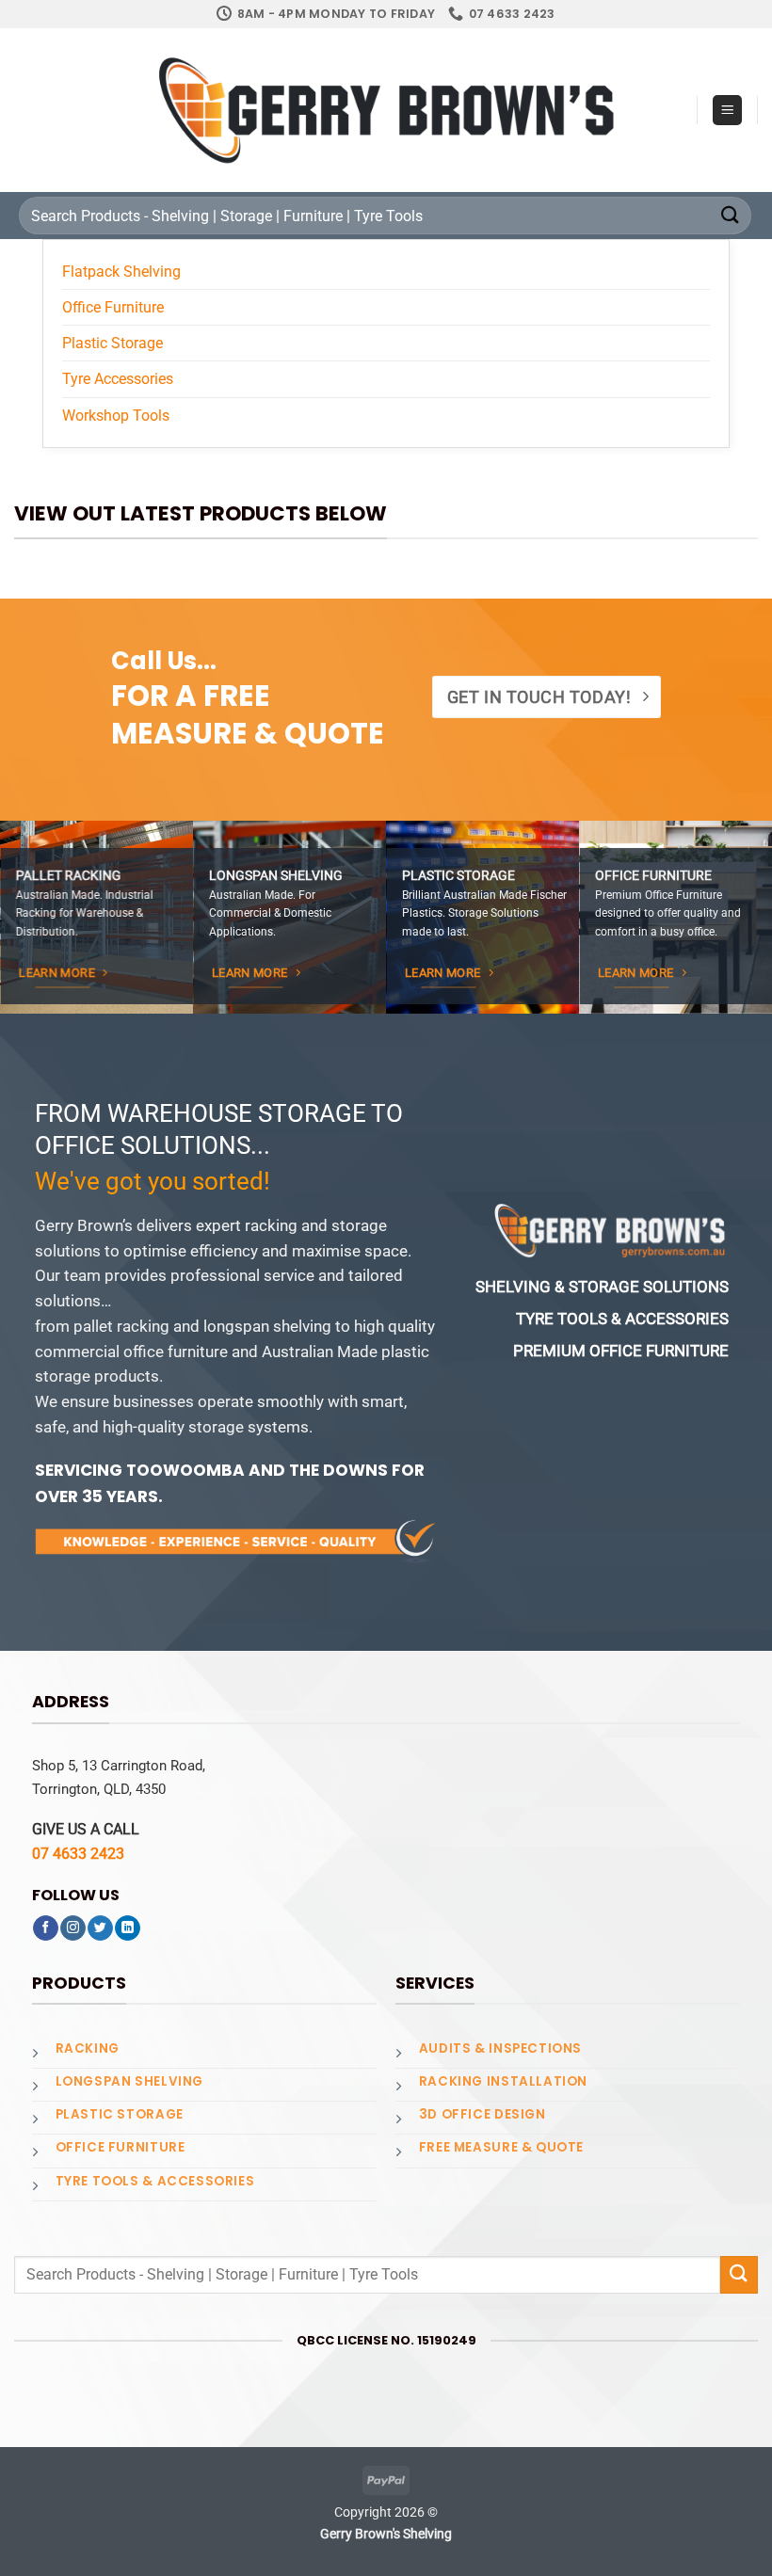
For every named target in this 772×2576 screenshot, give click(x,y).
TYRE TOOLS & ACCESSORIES (155, 2181)
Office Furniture (113, 307)
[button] (727, 110)
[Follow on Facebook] (46, 1928)
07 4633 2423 (78, 1854)
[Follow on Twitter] (100, 1928)
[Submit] (731, 215)
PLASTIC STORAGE (120, 2114)
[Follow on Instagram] (73, 1928)
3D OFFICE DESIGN (482, 2114)
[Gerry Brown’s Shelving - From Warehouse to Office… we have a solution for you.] (386, 110)
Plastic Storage (113, 343)
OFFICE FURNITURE (121, 2147)
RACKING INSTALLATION (503, 2081)
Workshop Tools (116, 416)
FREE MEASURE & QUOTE (501, 2147)
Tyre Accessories (118, 379)
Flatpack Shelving (121, 272)
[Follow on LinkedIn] (128, 1928)
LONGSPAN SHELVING (129, 2081)
